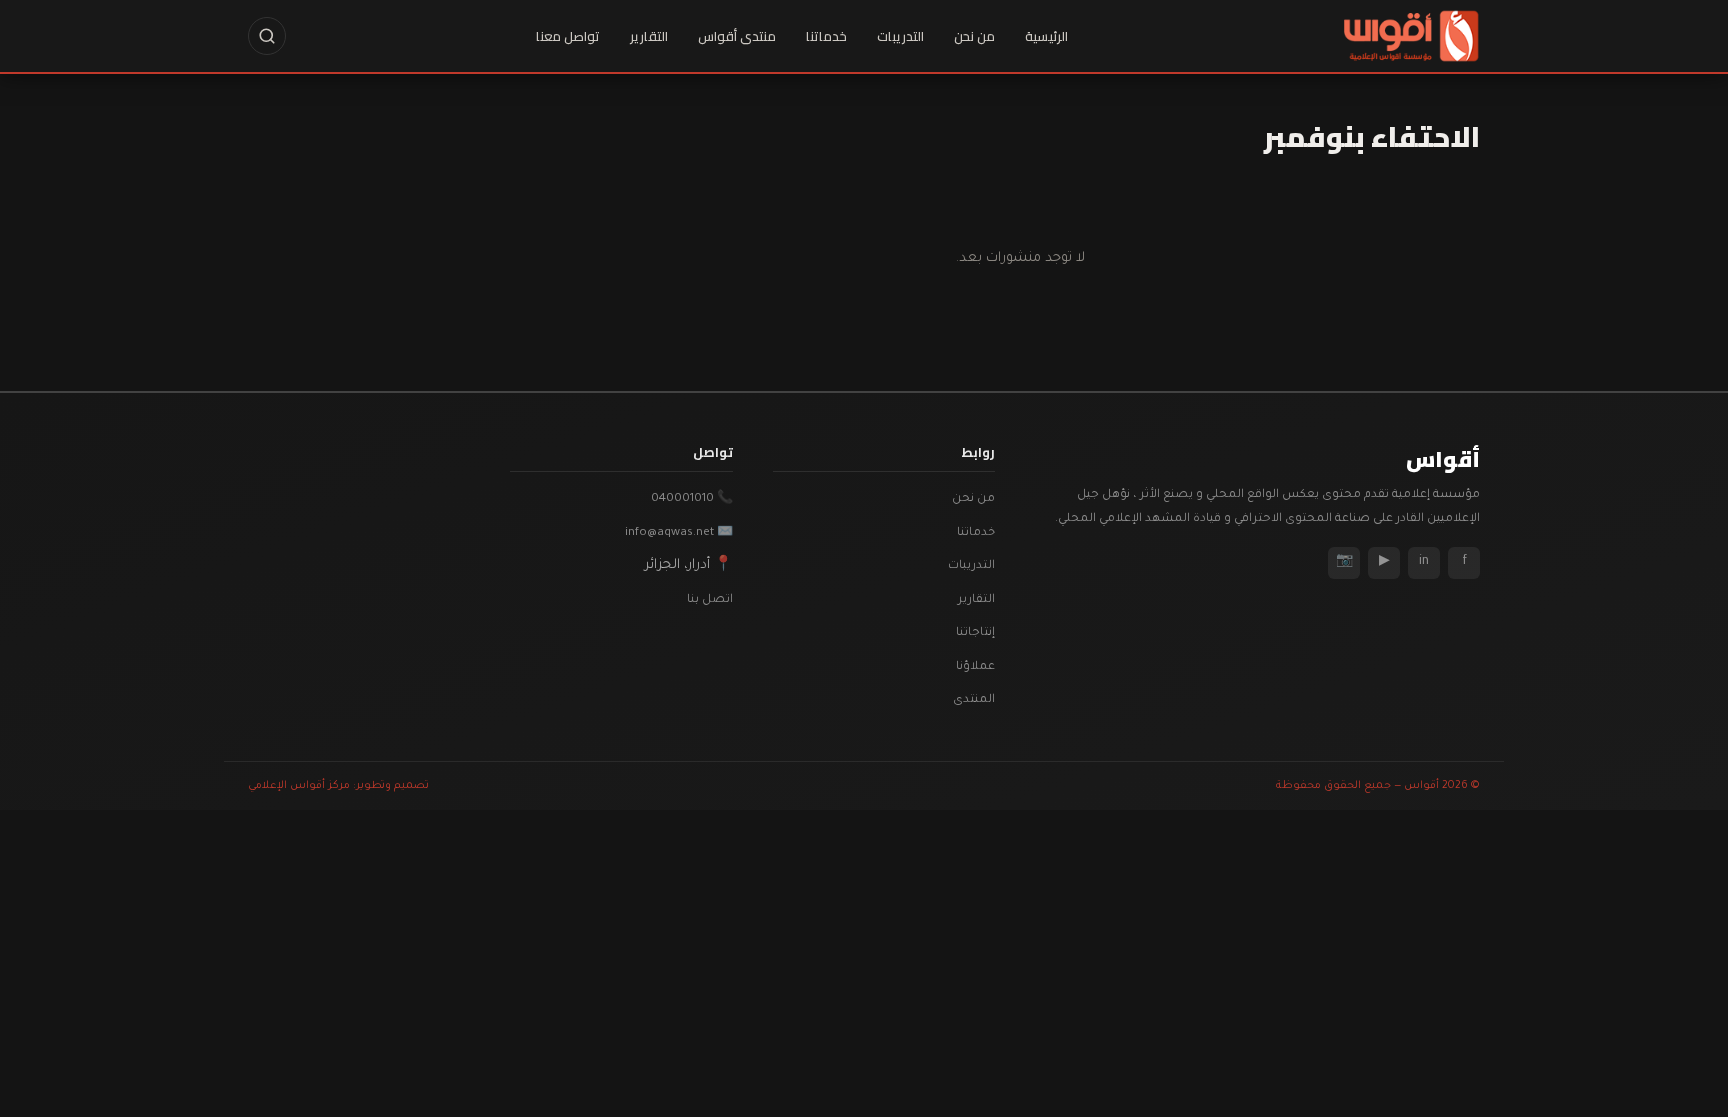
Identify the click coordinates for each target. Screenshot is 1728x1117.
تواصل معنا (568, 36)
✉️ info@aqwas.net (679, 533)
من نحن (974, 36)
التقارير (649, 36)
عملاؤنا (975, 667)
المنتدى (974, 700)
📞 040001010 (692, 499)
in (1424, 562)
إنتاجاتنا (975, 633)
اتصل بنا (710, 600)
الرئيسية (1046, 36)
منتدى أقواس (737, 36)
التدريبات (900, 36)
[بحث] (267, 36)
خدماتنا (826, 36)
